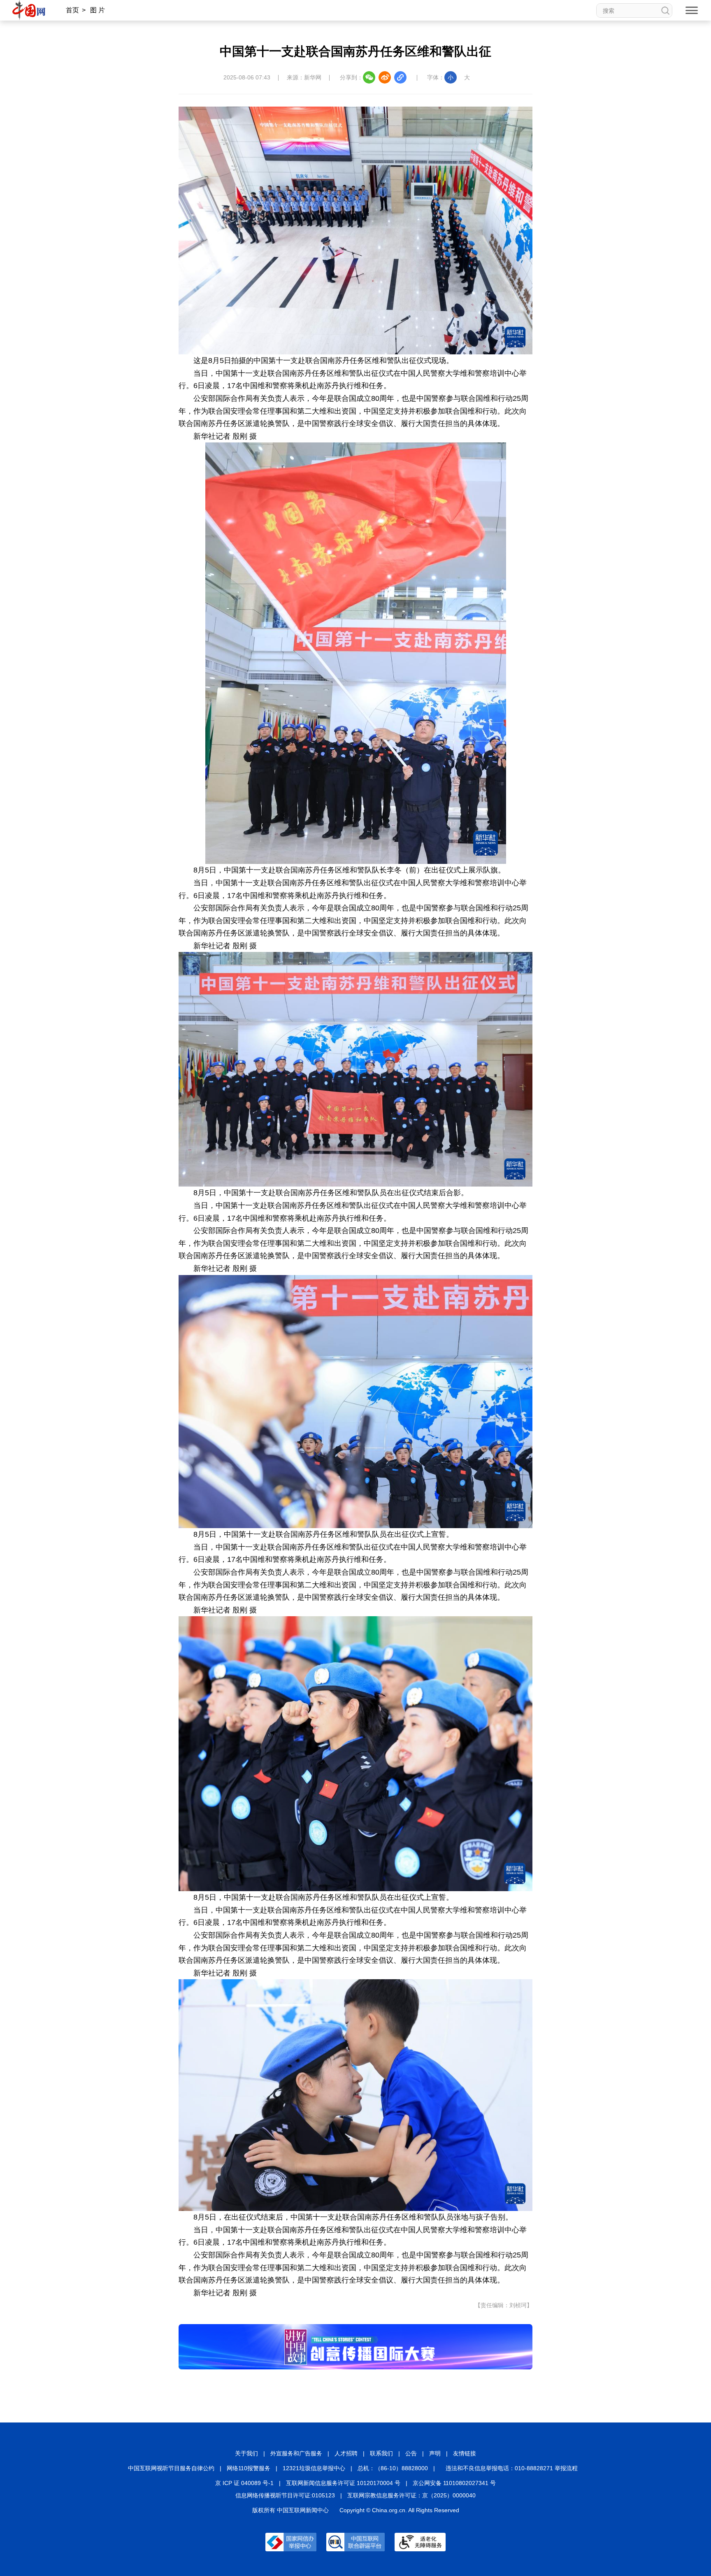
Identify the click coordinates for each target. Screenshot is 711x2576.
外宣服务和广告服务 (296, 2453)
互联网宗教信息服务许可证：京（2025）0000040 (411, 2495)
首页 (72, 10)
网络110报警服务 (249, 2468)
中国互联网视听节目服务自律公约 (171, 2468)
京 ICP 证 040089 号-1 (244, 2483)
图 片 (98, 10)
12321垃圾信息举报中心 (314, 2468)
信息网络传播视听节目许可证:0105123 (285, 2495)
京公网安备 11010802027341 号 (454, 2483)
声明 (435, 2453)
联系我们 (381, 2453)
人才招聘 (346, 2453)
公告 (411, 2453)
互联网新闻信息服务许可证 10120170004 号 (343, 2483)
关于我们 (246, 2453)
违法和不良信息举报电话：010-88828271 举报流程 (512, 2468)
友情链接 (465, 2453)
